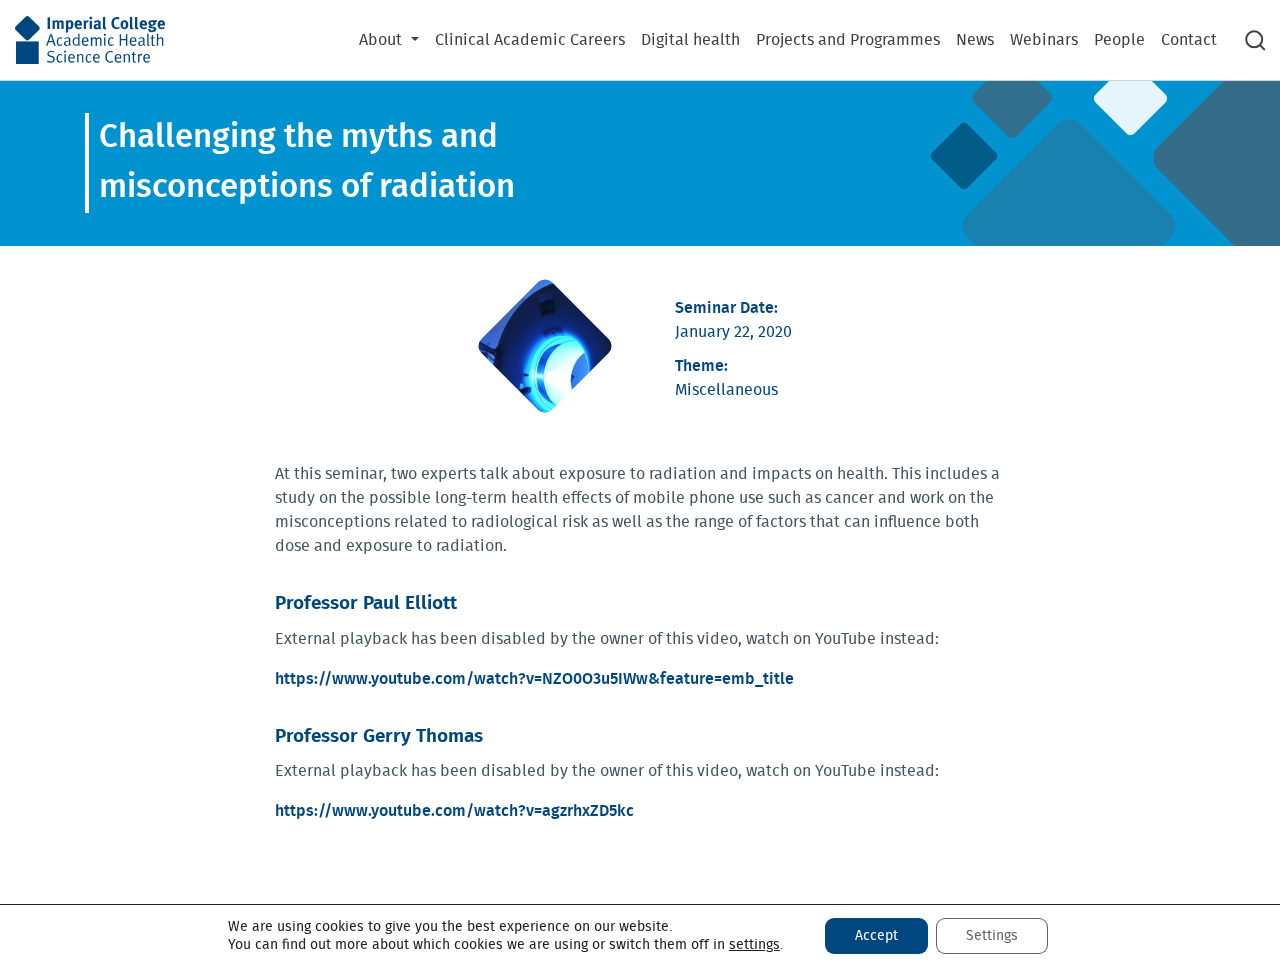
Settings (992, 936)
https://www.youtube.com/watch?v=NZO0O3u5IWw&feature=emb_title (534, 679)
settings (754, 945)
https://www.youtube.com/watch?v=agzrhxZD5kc (454, 811)
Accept (876, 936)
